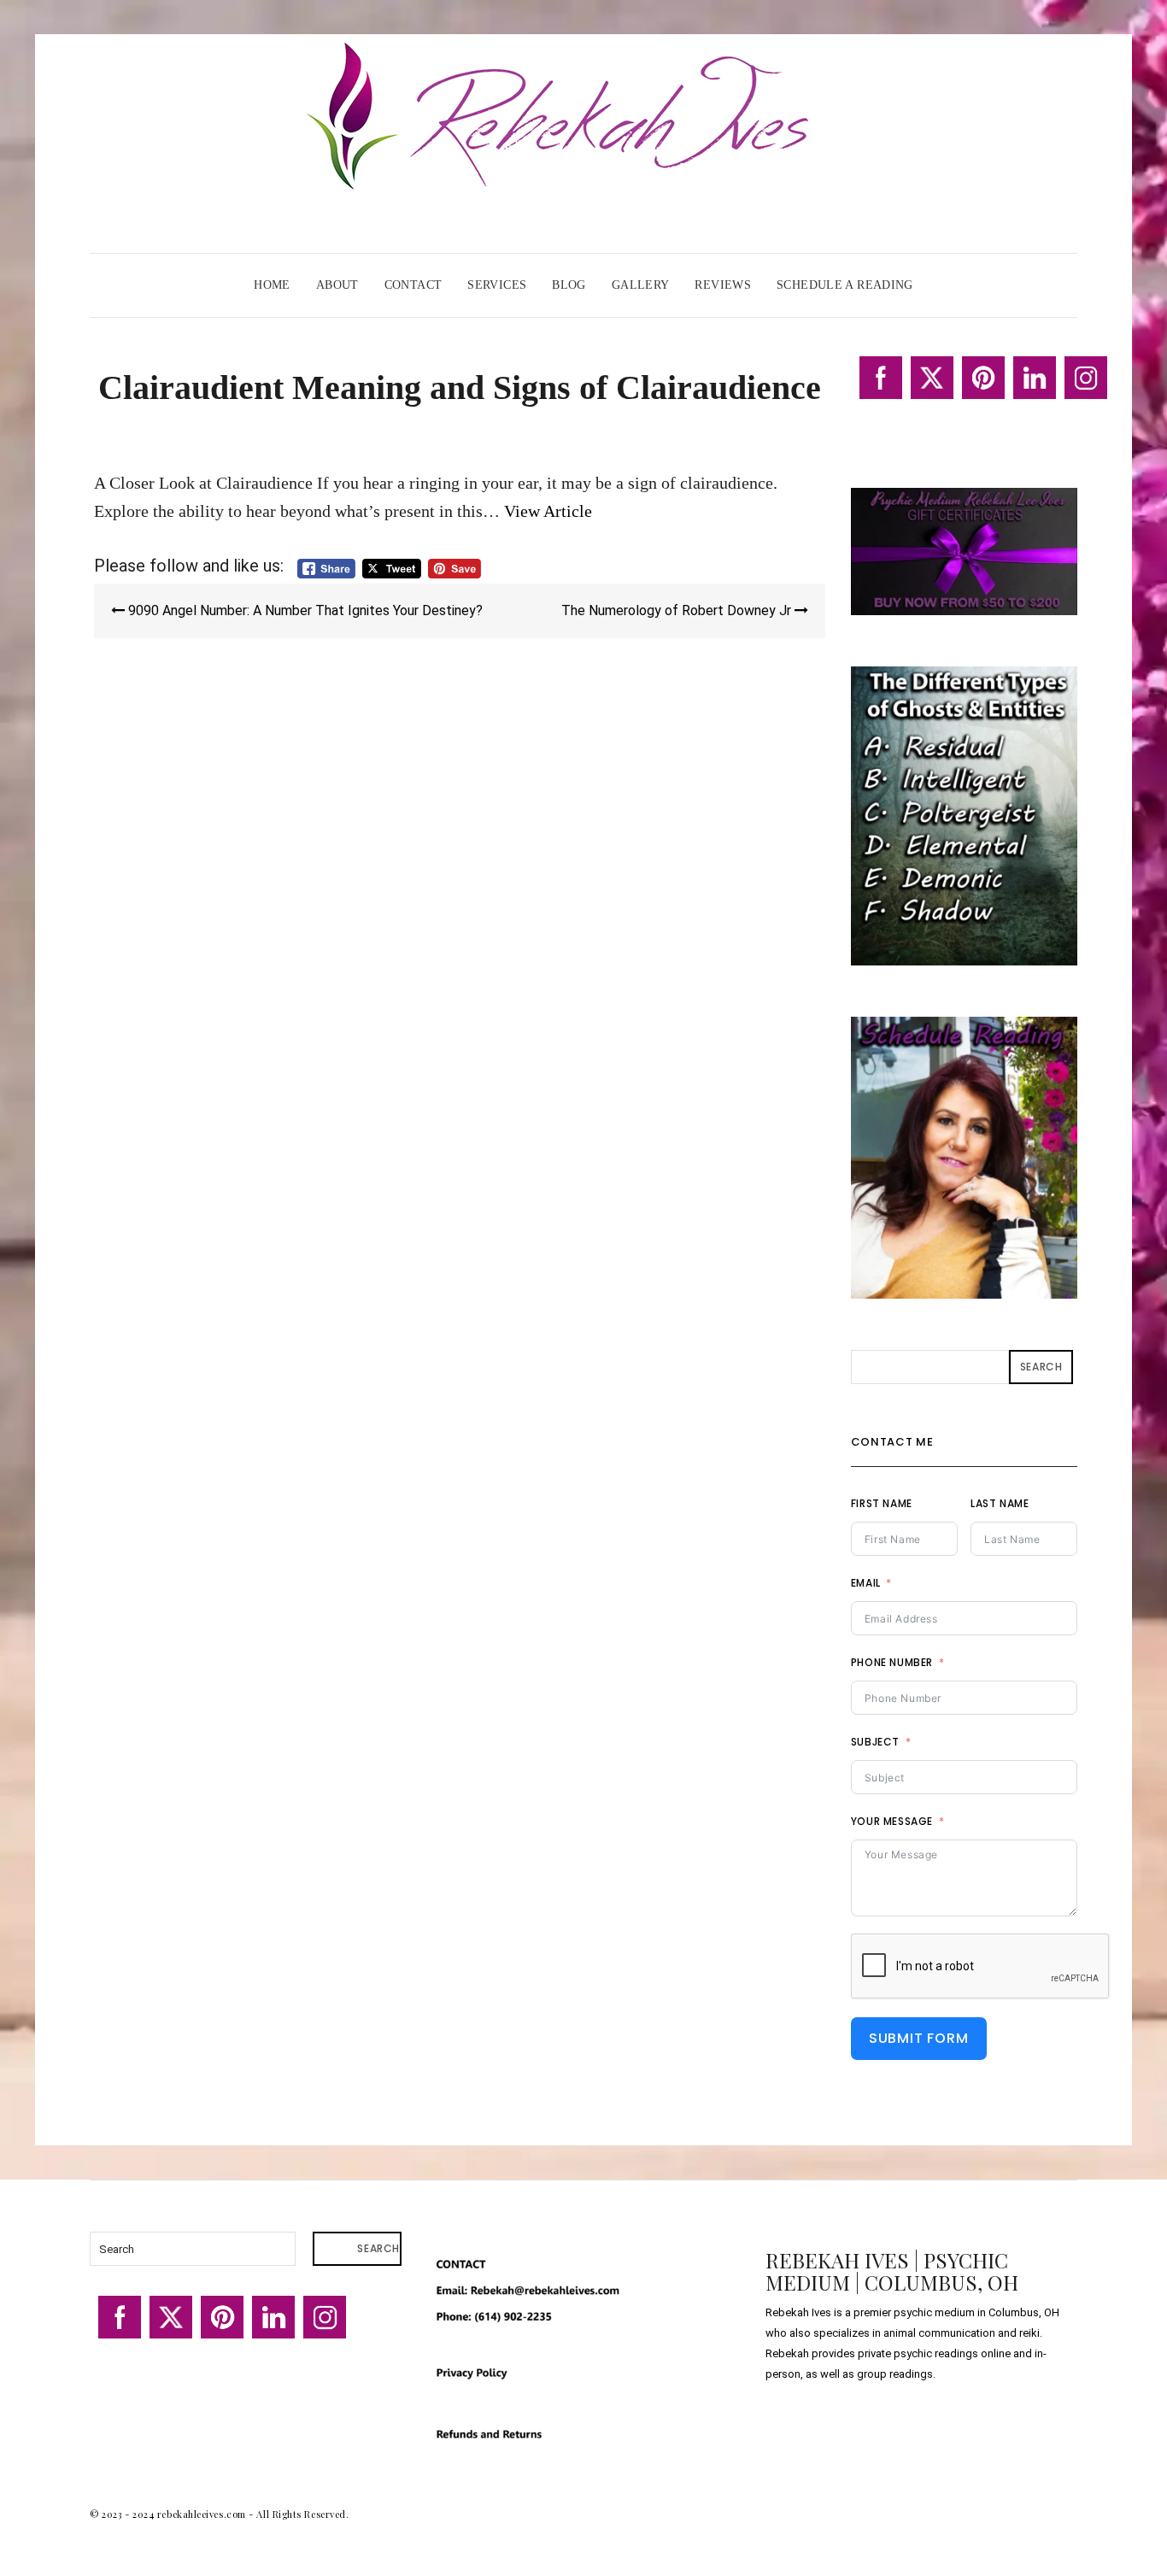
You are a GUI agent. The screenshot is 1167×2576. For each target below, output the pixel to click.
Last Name (1000, 1503)
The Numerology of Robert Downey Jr (678, 610)
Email (866, 1583)
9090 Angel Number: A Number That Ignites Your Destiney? (304, 610)
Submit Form (919, 2038)
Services (497, 285)
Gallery (641, 285)
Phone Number (892, 1662)
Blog (569, 285)
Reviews (723, 285)
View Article (548, 511)
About (337, 285)
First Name (882, 1503)
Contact (413, 285)
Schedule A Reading (845, 285)
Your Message (892, 1821)
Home (272, 285)
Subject (875, 1742)
